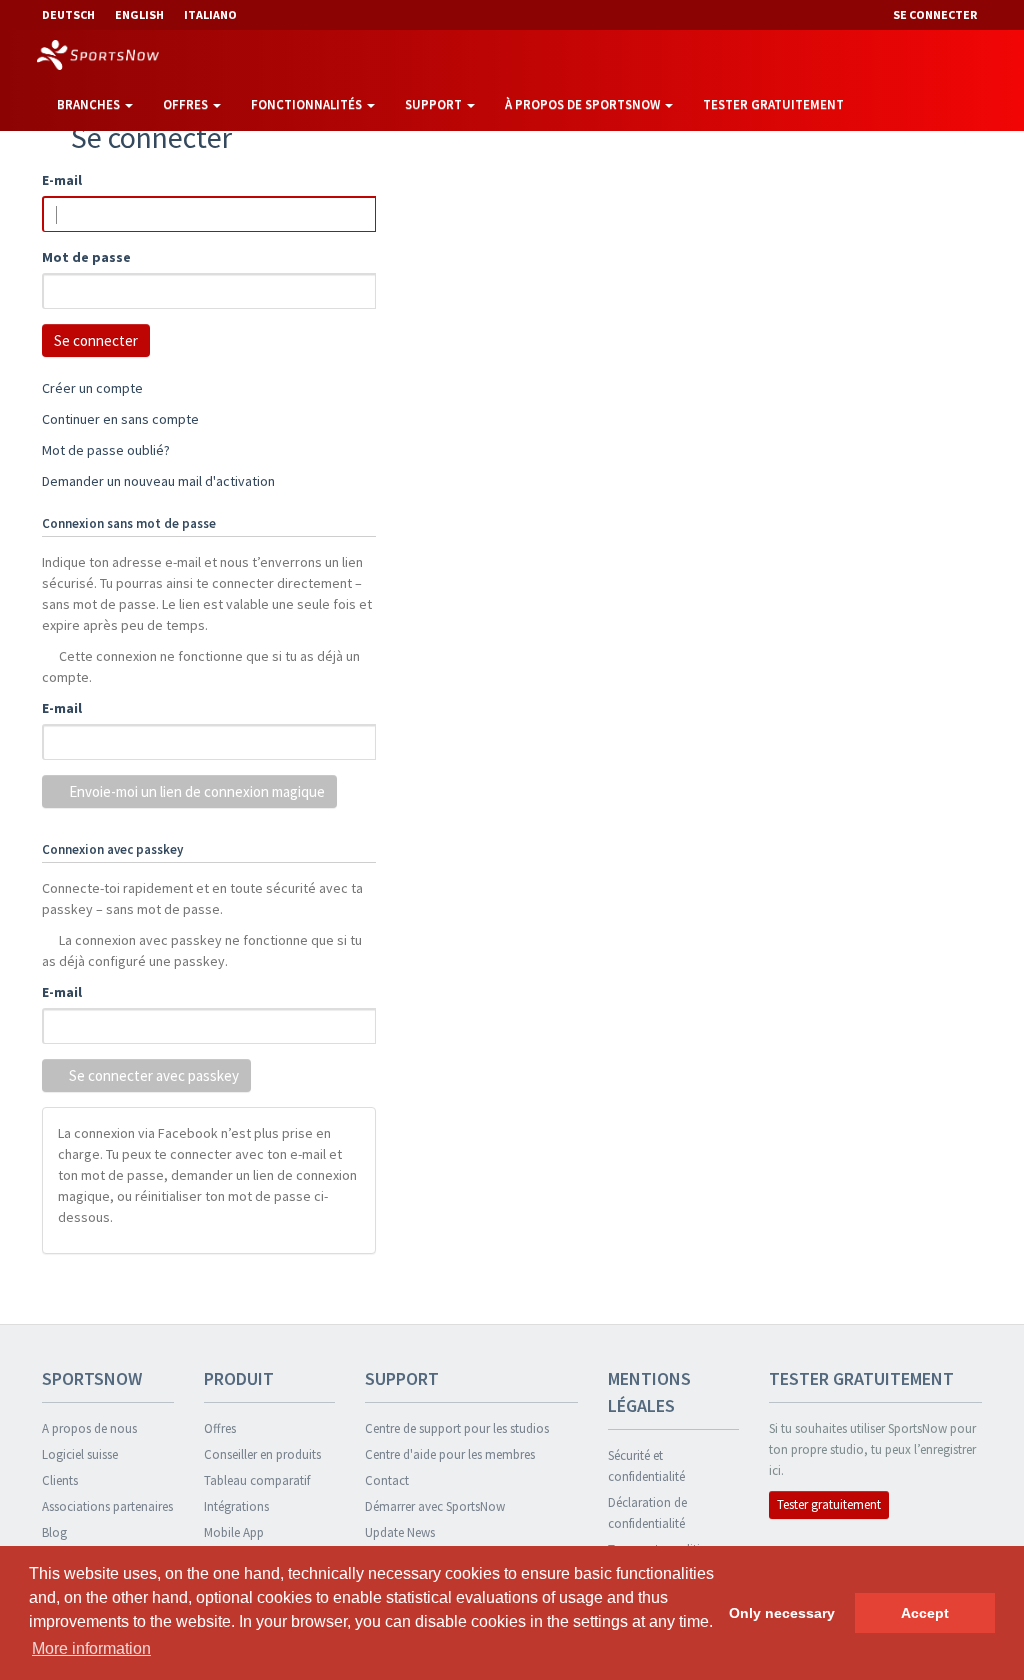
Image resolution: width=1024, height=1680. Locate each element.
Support (435, 104)
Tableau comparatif (257, 1480)
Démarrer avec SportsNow (435, 1506)
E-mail (62, 180)
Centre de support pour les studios (457, 1428)
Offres (187, 104)
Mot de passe (86, 257)
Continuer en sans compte (120, 419)
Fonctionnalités (308, 104)
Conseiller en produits (262, 1454)
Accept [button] (925, 1613)
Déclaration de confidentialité (647, 1513)
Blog (54, 1532)
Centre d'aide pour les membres (450, 1454)
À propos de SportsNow (584, 104)
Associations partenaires (107, 1506)
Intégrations (236, 1506)
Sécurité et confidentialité (646, 1466)
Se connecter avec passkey (152, 1075)
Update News (400, 1532)
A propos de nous (89, 1428)
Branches (90, 104)
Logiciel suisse (80, 1454)
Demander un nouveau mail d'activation (158, 481)
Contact (387, 1480)
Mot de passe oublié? (106, 450)
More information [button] (91, 1648)
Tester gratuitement (773, 104)
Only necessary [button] (782, 1613)
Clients (60, 1480)
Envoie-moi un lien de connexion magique (195, 791)
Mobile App (234, 1532)
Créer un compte (92, 388)
